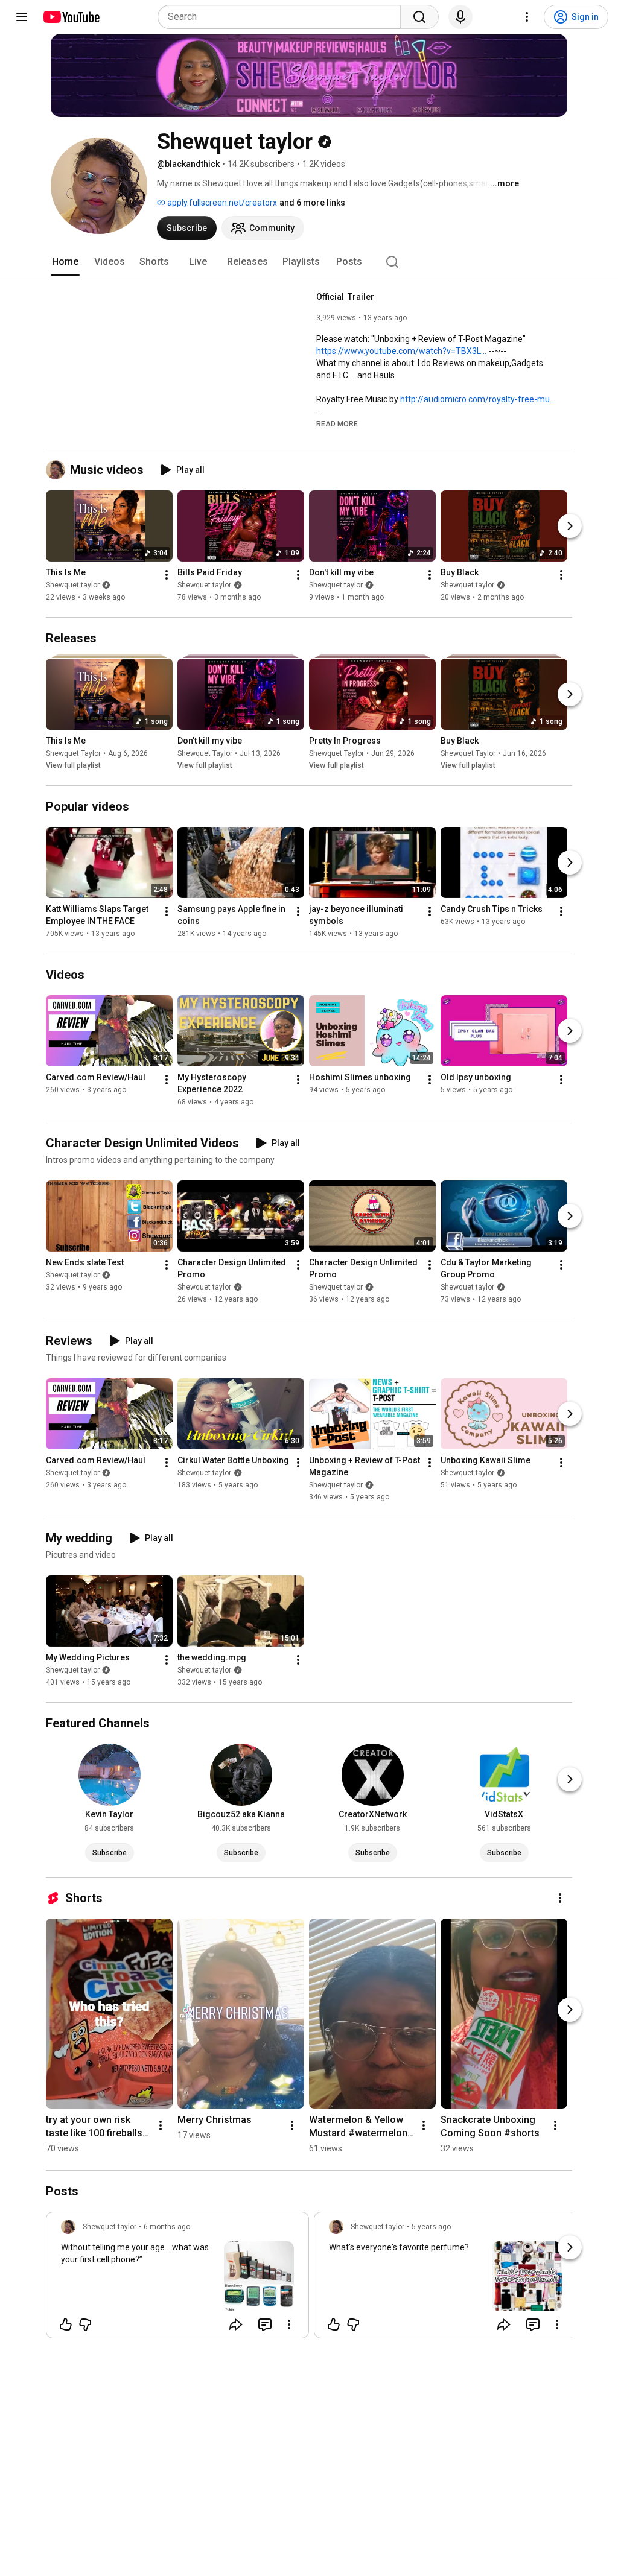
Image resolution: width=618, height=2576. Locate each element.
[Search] (419, 17)
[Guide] (22, 17)
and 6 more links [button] (312, 203)
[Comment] (265, 2324)
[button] (337, 423)
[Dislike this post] (85, 2324)
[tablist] (309, 262)
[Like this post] (66, 2324)
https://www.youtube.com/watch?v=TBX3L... (401, 351)
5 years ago (431, 2227)
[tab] (65, 262)
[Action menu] (289, 2324)
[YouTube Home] (71, 17)
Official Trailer (345, 297)
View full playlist (73, 765)
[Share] (236, 2324)
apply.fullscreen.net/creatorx (221, 203)
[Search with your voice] (460, 17)
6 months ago (167, 2227)
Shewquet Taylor (73, 753)
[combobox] (283, 17)
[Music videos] (58, 470)
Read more (337, 424)
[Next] (570, 526)
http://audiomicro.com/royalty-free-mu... (478, 399)
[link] (177, 2279)
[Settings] (527, 17)
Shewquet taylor (73, 585)
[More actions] (167, 575)
